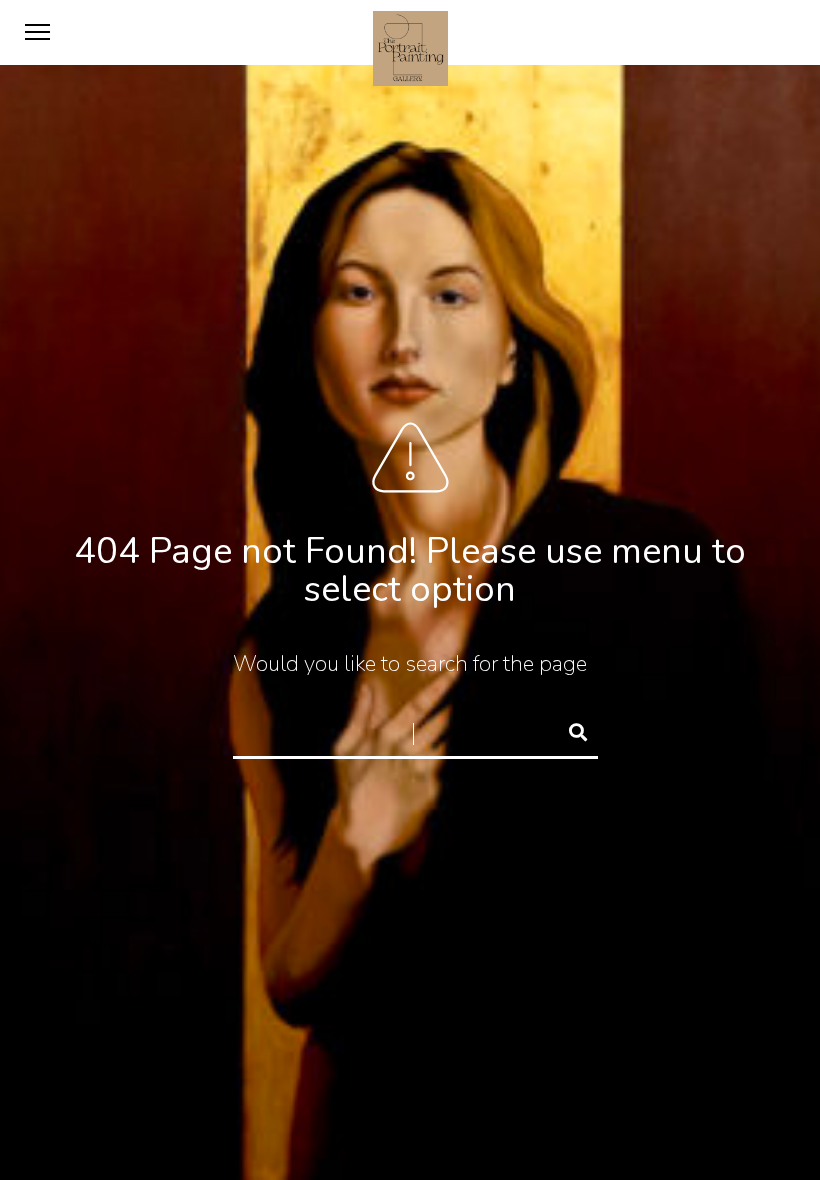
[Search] (569, 729)
